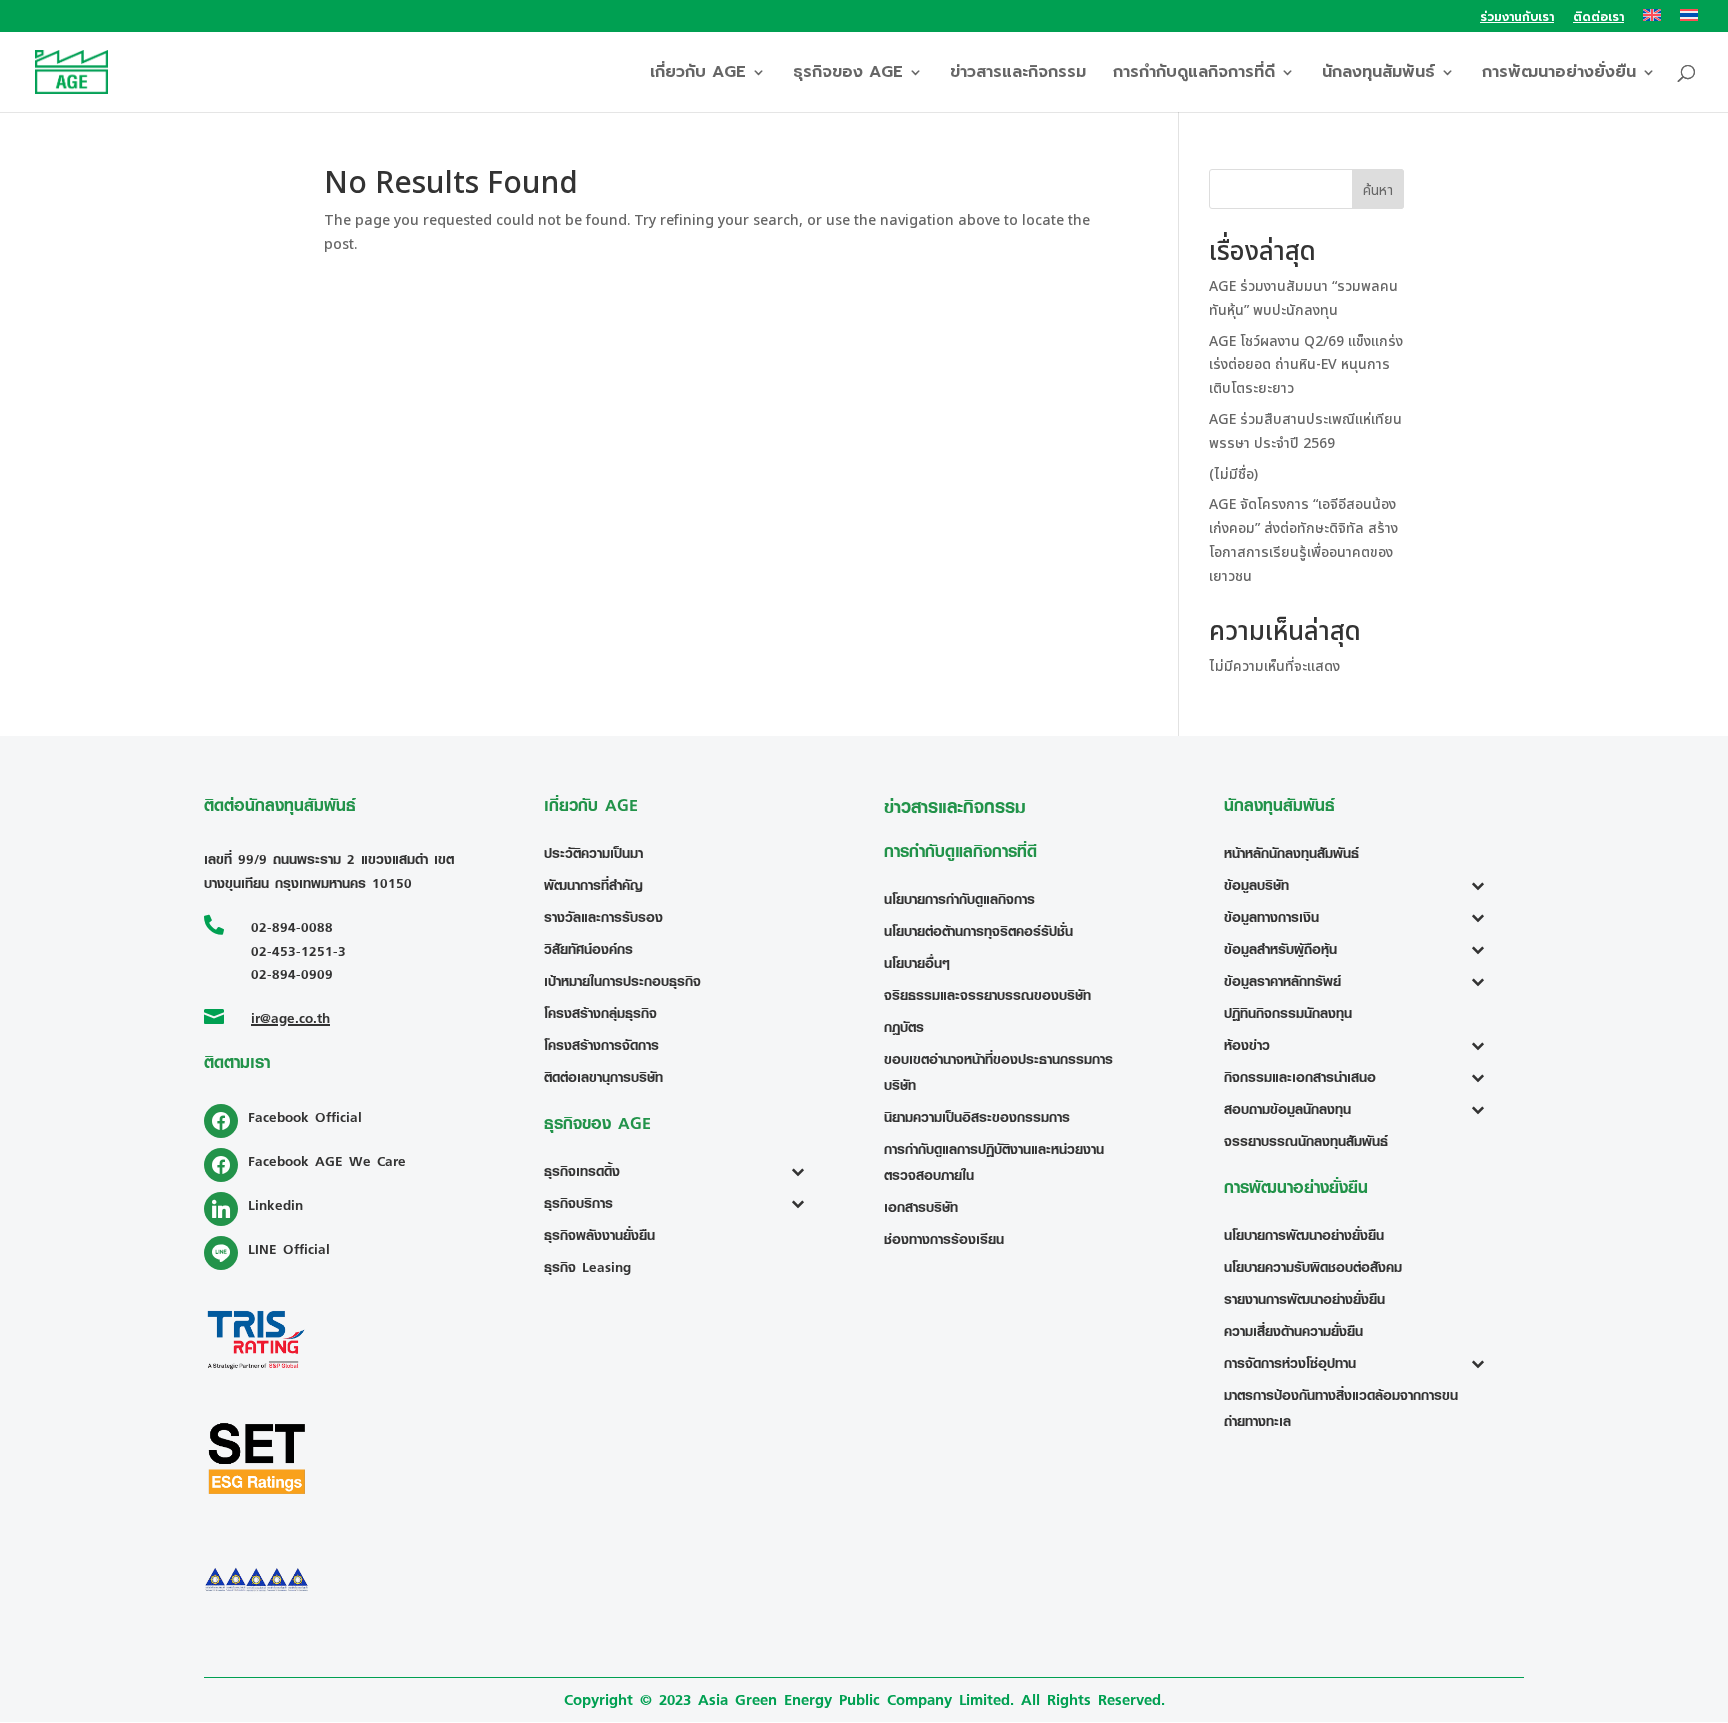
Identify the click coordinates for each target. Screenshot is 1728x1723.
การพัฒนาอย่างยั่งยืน (1559, 74)
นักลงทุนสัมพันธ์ (1378, 74)
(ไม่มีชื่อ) (1233, 474)
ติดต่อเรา (1598, 18)
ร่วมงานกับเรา (1517, 18)
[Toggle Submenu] (802, 1171)
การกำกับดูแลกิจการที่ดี (1194, 74)
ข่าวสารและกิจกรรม (1018, 74)
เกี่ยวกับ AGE (698, 74)
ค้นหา (1378, 190)
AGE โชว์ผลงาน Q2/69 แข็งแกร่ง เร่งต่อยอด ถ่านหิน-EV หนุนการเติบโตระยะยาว (1306, 365)
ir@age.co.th (290, 1017)
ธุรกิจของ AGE (848, 74)
